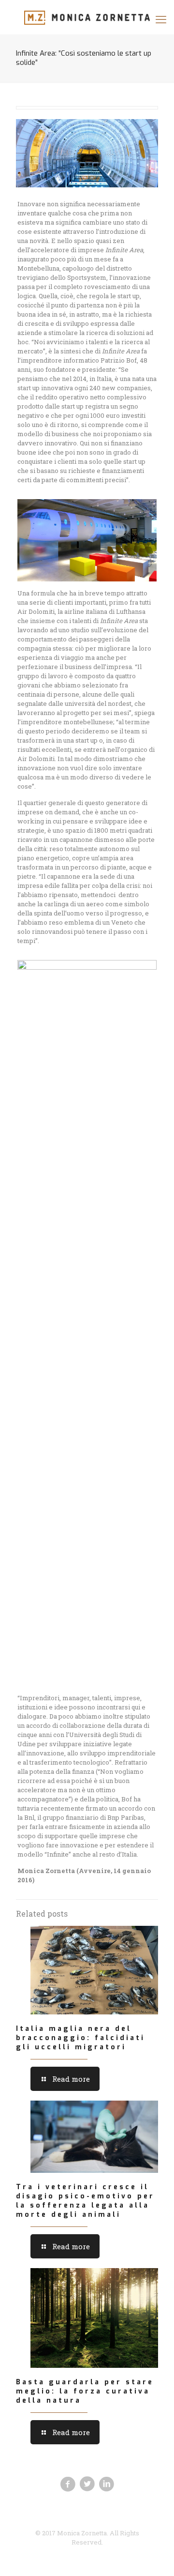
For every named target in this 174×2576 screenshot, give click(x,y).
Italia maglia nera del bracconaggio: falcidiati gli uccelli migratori (80, 2038)
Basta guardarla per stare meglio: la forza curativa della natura (85, 2391)
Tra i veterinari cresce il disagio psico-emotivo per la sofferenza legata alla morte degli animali (85, 2201)
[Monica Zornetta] (87, 17)
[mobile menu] (161, 19)
